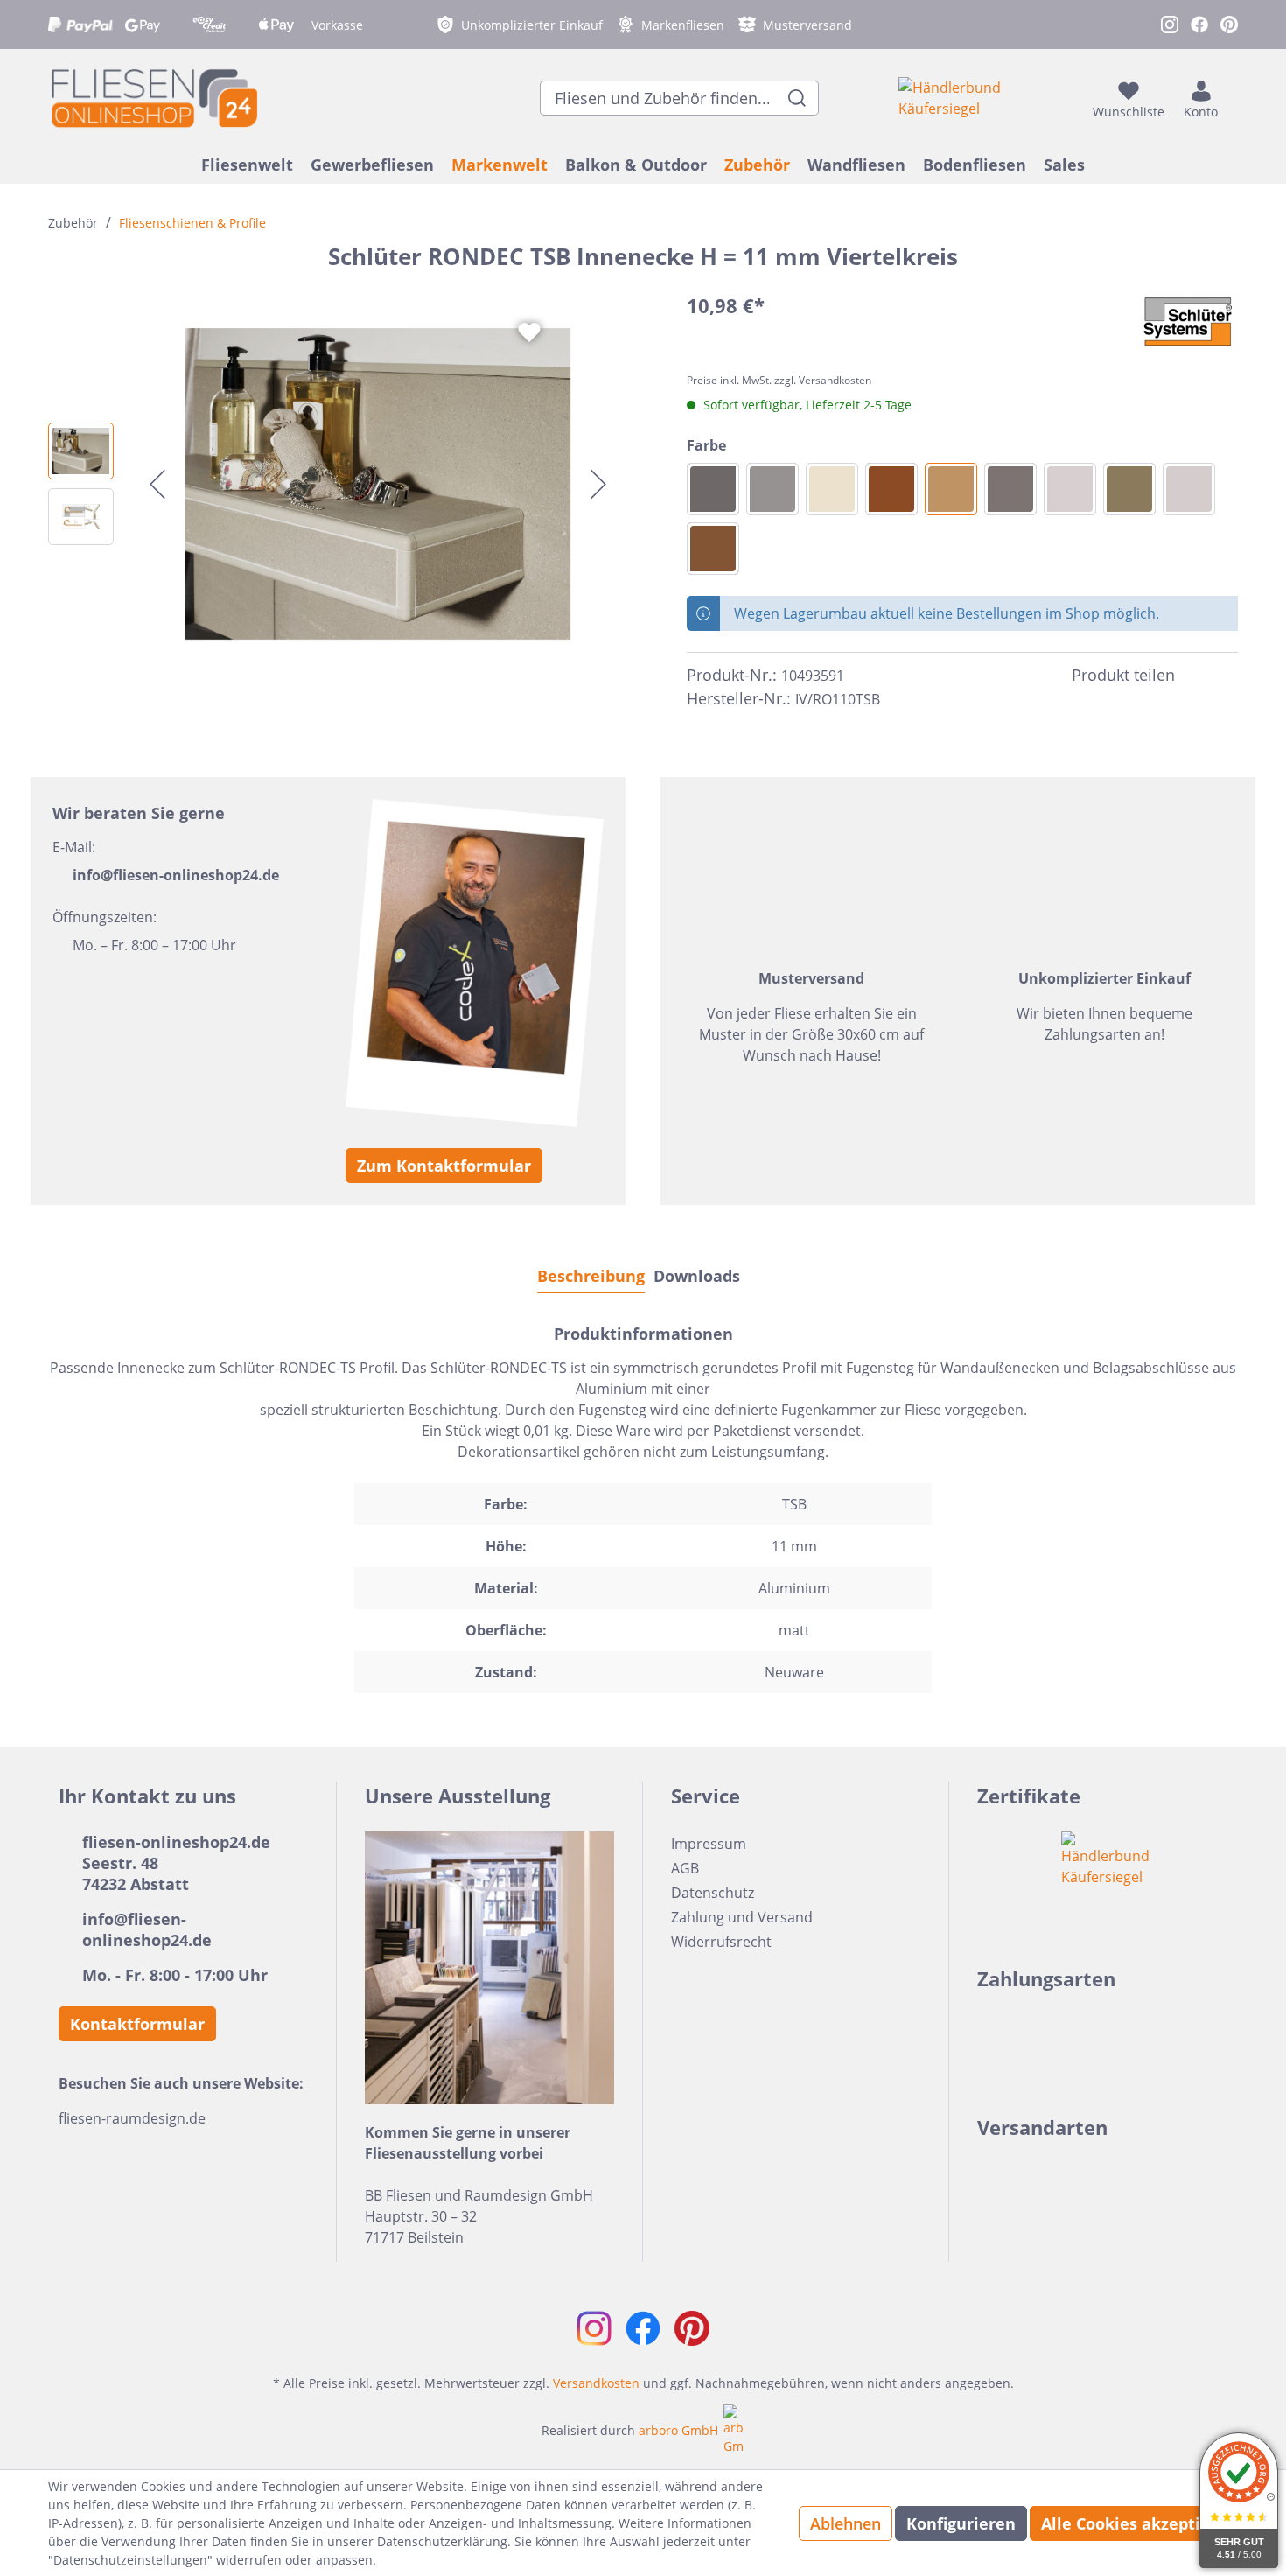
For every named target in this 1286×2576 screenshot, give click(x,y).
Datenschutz (713, 1893)
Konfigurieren (961, 2523)
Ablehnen (846, 2523)
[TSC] (1070, 489)
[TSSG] (772, 489)
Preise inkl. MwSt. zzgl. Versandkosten (779, 380)
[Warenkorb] (1233, 98)
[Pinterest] (1227, 675)
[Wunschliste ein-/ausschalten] (529, 332)
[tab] (591, 1275)
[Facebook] (1196, 675)
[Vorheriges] (157, 484)
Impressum (709, 1844)
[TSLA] (713, 549)
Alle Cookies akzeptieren (1139, 2523)
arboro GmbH (678, 2430)
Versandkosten (596, 2383)
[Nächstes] (598, 484)
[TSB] (951, 489)
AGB (685, 1868)
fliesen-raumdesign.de (132, 2118)
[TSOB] (1129, 489)
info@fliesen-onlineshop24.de (176, 875)
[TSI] (832, 489)
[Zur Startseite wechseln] (153, 98)
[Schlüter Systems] (1188, 322)
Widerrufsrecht (721, 1942)
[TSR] (891, 489)
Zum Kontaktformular (444, 1165)
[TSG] (713, 489)
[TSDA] (1010, 489)
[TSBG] (1189, 489)
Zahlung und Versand (742, 1917)
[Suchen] (797, 98)
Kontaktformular (137, 2024)
